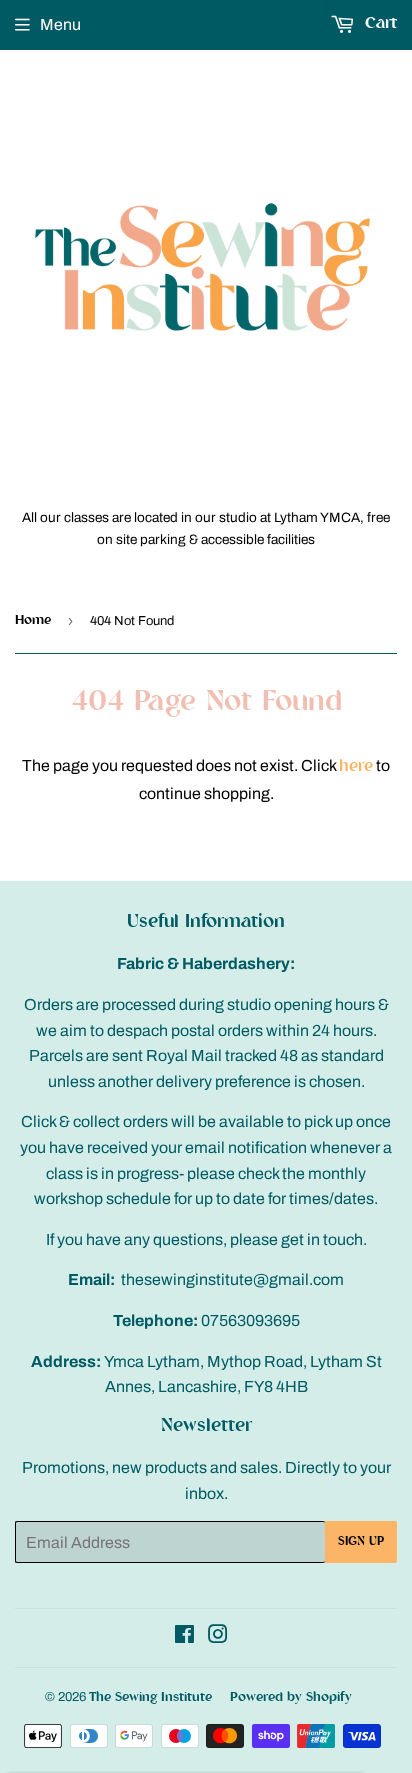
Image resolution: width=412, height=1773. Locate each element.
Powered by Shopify (291, 1697)
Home (33, 620)
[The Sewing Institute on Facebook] (184, 1638)
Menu (60, 24)
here (356, 767)
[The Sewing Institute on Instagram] (218, 1638)
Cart (378, 24)
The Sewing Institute (150, 1697)
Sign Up (361, 1542)
